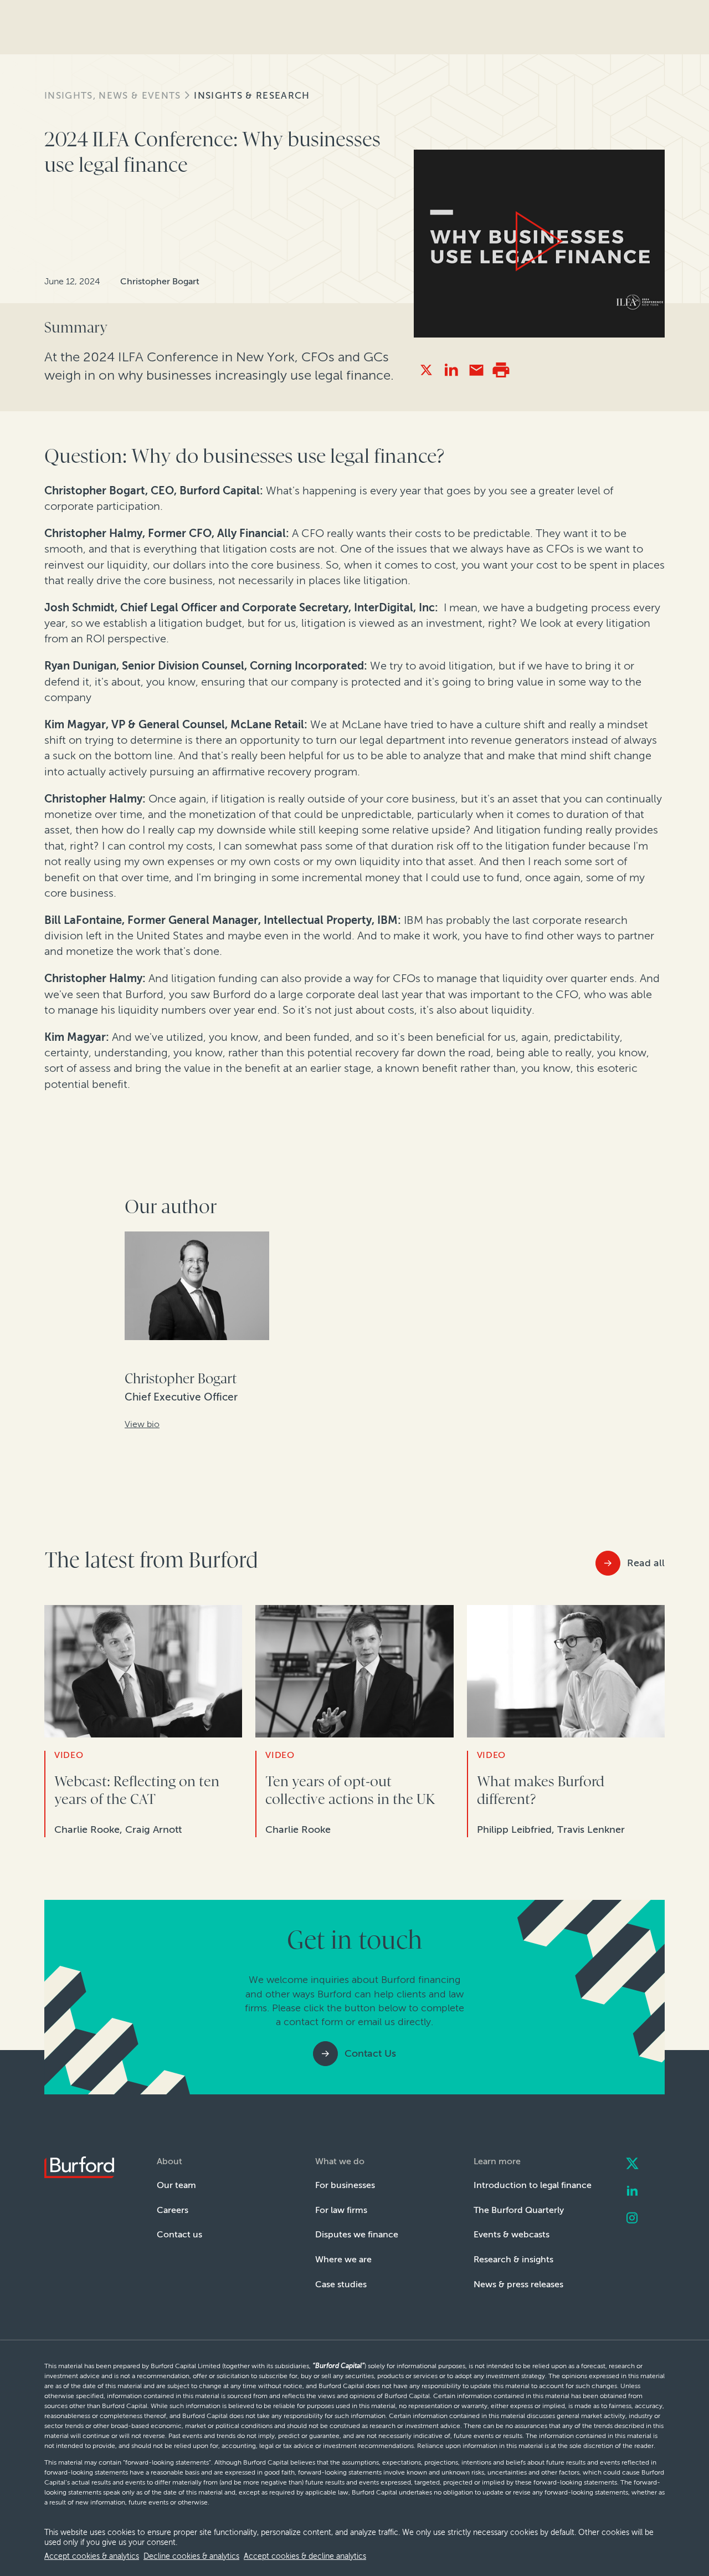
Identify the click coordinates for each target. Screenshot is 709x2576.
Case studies (341, 2284)
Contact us (179, 2234)
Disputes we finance (357, 2234)
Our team (176, 2185)
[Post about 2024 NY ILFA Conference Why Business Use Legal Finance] (426, 370)
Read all (646, 1563)
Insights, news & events (112, 95)
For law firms (341, 2210)
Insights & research (252, 95)
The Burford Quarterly (519, 2210)
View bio (142, 1424)
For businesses (345, 2185)
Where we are (343, 2259)
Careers (173, 2210)
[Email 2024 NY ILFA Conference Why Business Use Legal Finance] (476, 370)
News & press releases (518, 2284)
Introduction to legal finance (533, 2185)
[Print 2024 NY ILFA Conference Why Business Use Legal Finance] (501, 370)
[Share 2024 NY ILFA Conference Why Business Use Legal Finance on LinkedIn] (451, 370)
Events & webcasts (512, 2234)
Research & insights (513, 2259)
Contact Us (370, 2053)
